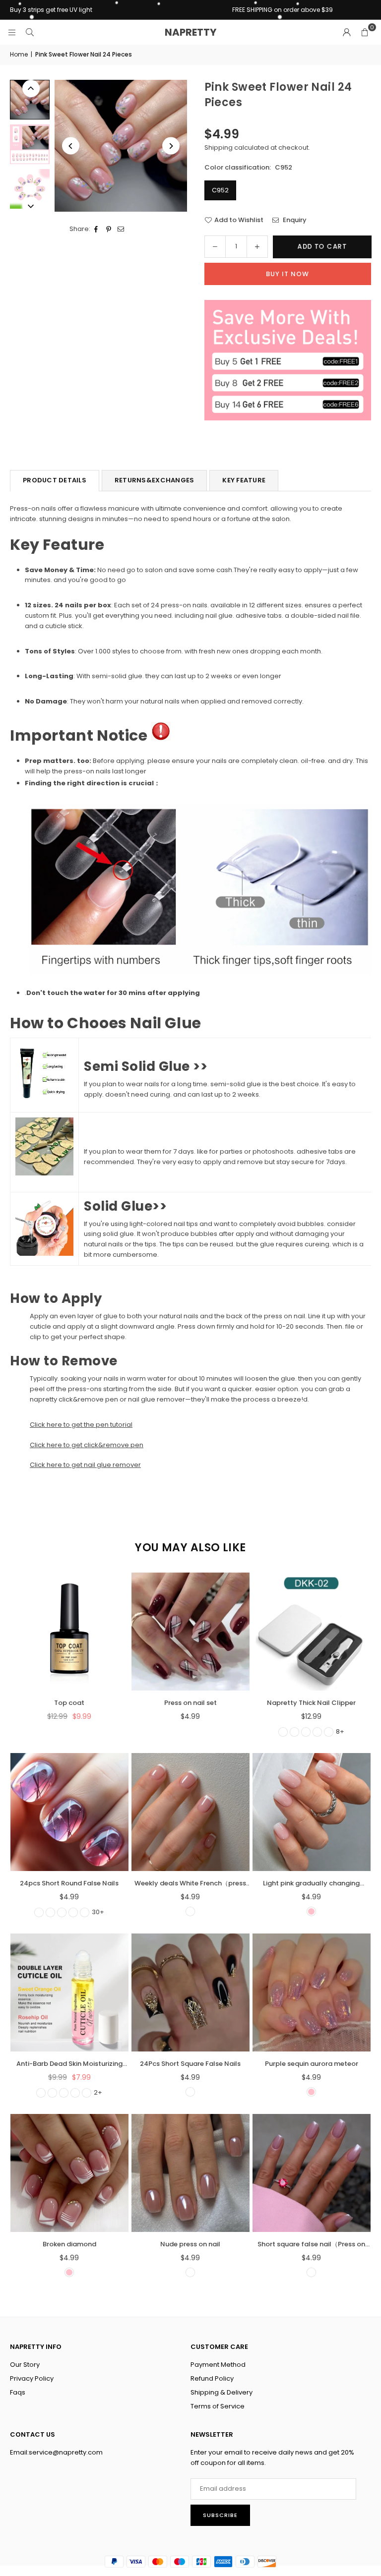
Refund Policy (212, 2378)
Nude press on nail (190, 2244)
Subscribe (220, 2515)
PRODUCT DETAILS (55, 480)
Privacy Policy (32, 2378)
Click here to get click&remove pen (87, 1445)
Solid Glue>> (125, 1206)
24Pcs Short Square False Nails (190, 2064)
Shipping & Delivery (222, 2392)
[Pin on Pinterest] (109, 229)
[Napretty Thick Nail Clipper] (312, 1632)
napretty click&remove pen (75, 1399)
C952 (220, 190)
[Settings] (347, 32)
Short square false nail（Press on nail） (311, 2245)
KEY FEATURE (244, 480)
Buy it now (287, 274)
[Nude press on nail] (190, 2173)
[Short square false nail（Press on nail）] (312, 2173)
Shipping (219, 147)
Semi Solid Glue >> (146, 1066)
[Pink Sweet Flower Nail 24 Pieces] (30, 100)
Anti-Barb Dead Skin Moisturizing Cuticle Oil (69, 2064)
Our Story (25, 2365)
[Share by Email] (121, 229)
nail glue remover (157, 1399)
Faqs (18, 2392)
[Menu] (12, 32)
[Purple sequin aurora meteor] (312, 1992)
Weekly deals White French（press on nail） (190, 1884)
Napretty (190, 32)
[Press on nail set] (190, 1632)
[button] (365, 32)
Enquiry (294, 220)
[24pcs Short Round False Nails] (69, 1812)
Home (19, 54)
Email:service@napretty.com (56, 2452)
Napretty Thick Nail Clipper (311, 1703)
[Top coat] (69, 1632)
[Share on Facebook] (96, 229)
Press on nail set (190, 1703)
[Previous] (71, 146)
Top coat (69, 1703)
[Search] (30, 32)
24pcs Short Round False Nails (69, 1883)
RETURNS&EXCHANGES (154, 480)
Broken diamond (69, 2244)
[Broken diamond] (69, 2173)
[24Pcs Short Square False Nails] (190, 1992)
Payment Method (218, 2365)
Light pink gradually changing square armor (311, 1884)
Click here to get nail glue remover (85, 1465)
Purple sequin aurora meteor (312, 2064)
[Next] (171, 146)
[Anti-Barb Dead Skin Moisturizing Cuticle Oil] (69, 1992)
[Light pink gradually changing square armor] (312, 1812)
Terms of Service (218, 2406)
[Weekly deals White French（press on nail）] (190, 1812)
